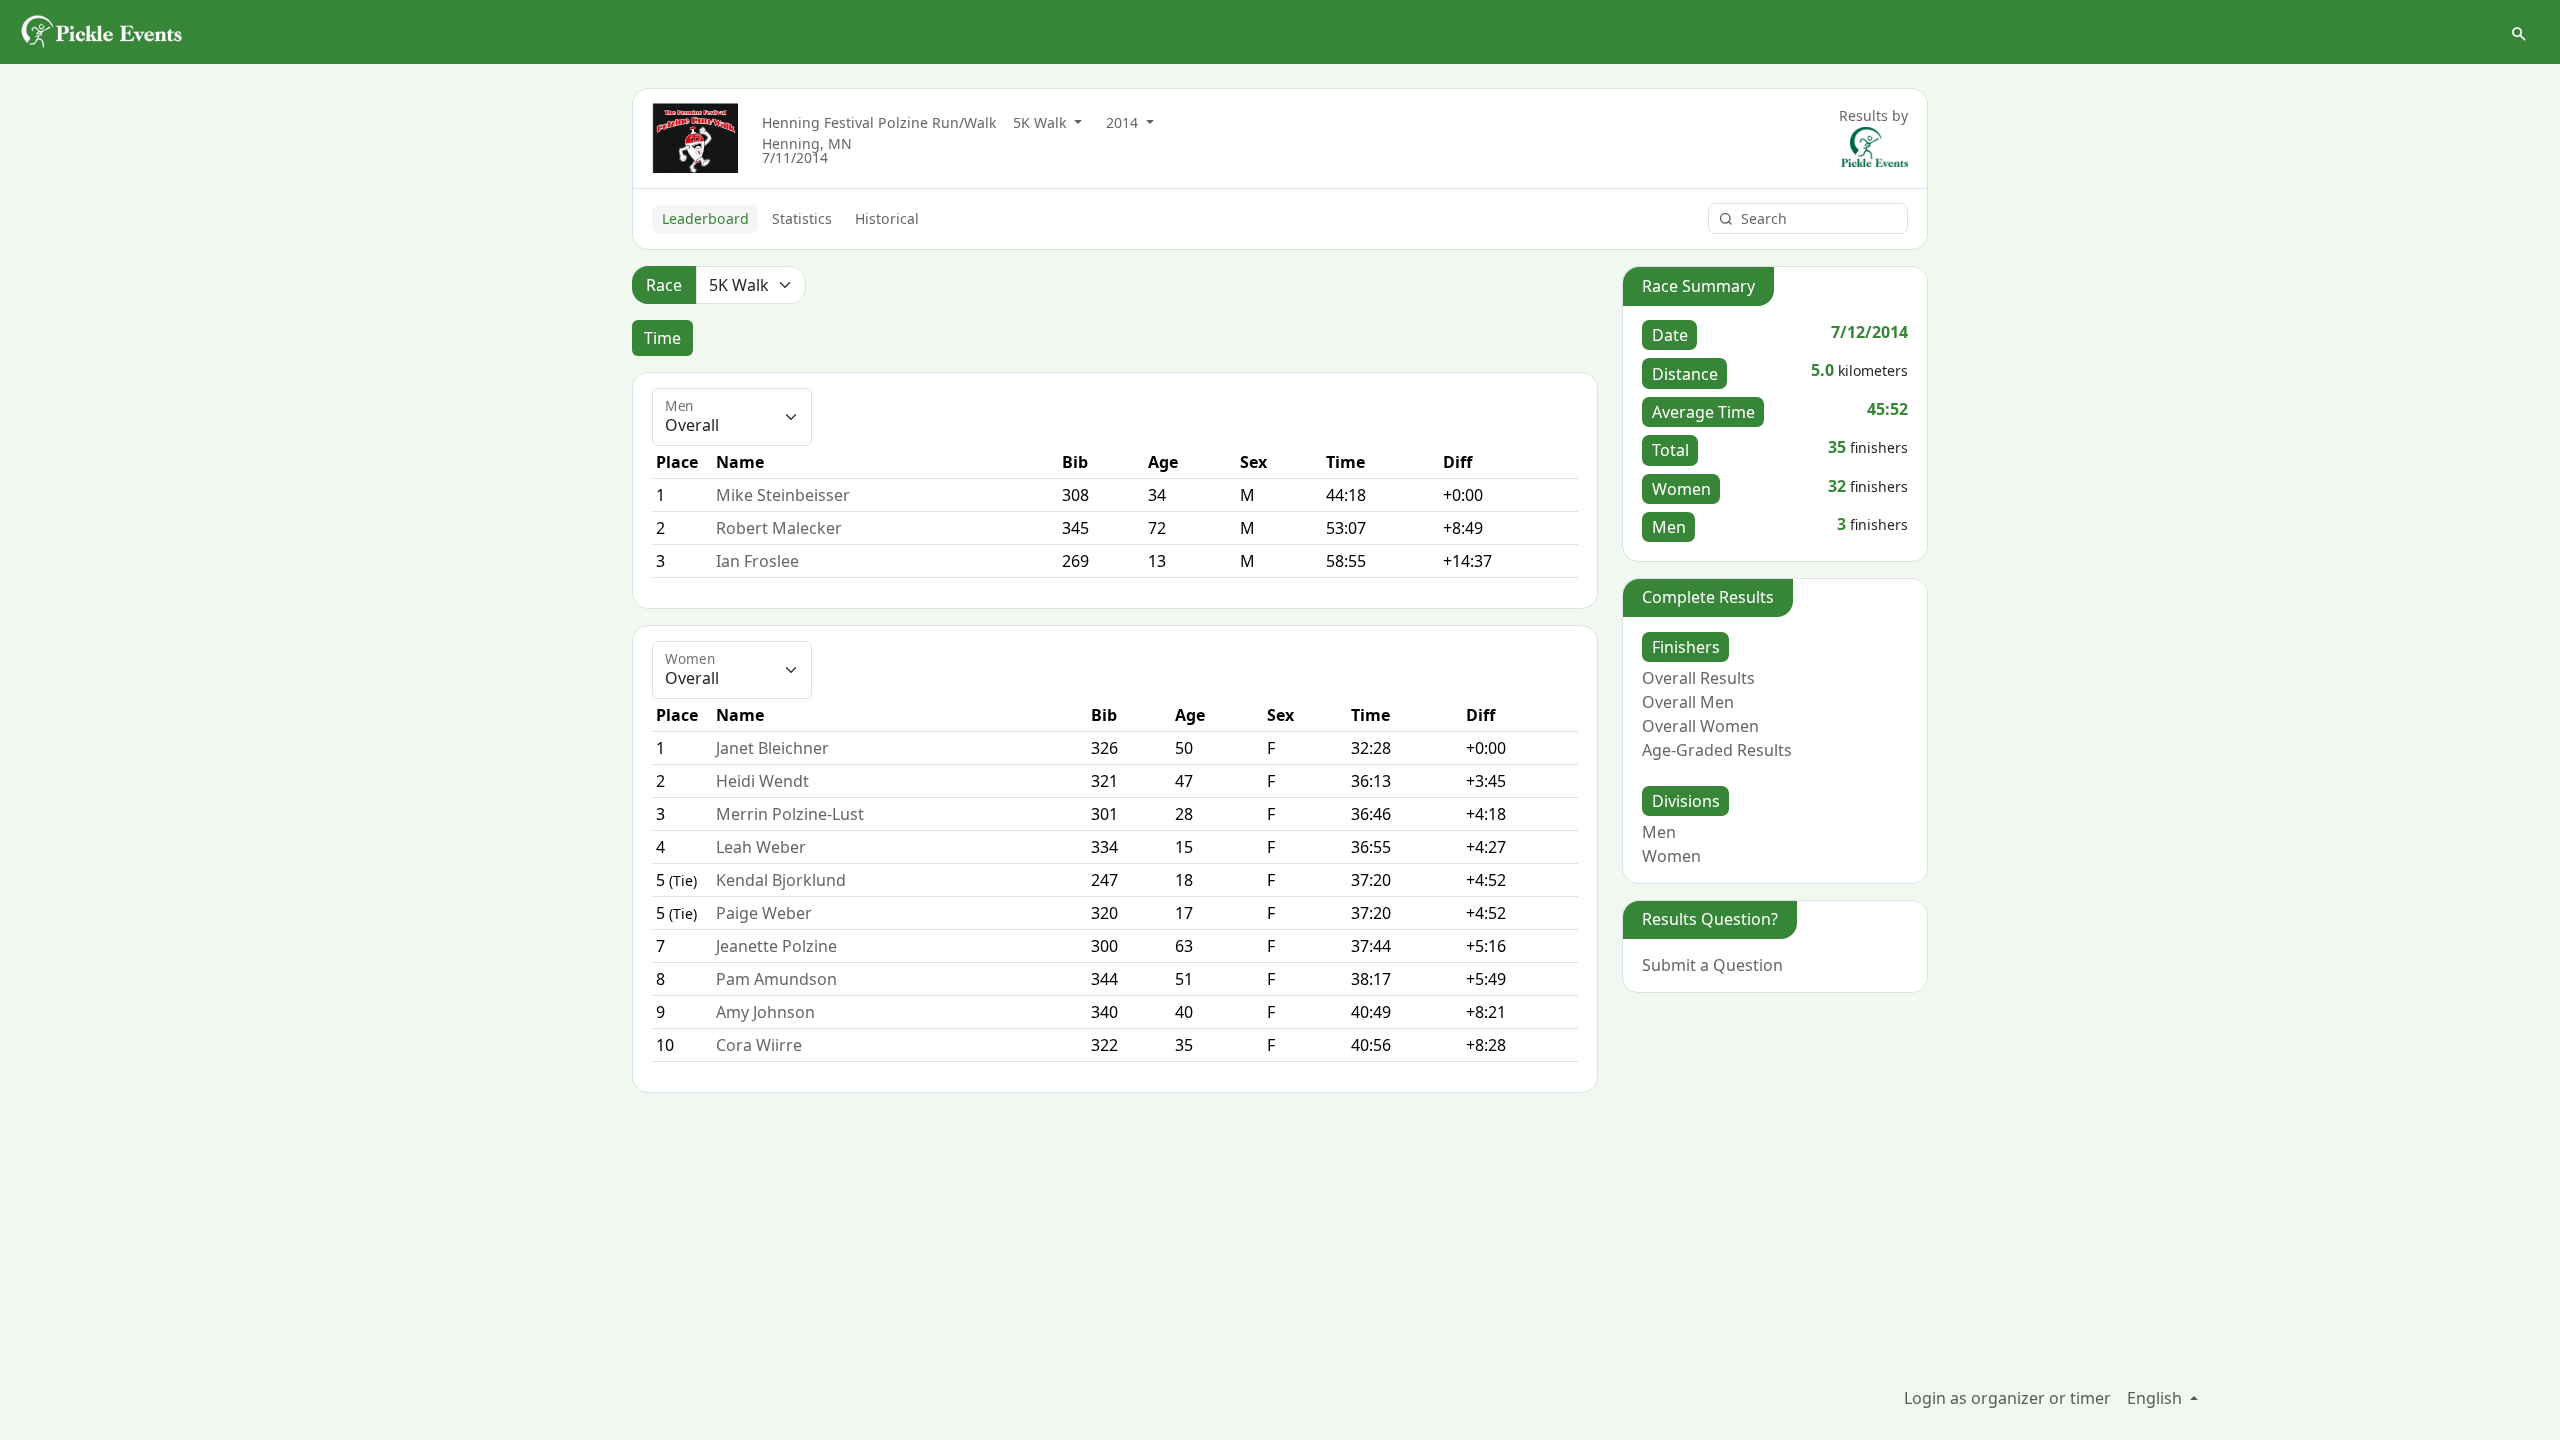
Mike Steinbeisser (783, 495)
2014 (1124, 122)
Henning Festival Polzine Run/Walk (879, 122)
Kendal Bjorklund (781, 880)
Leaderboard (705, 218)
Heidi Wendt (762, 781)
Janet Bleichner (772, 748)
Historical (887, 218)
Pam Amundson (776, 979)
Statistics (802, 218)
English (2156, 1398)
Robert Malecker (779, 528)
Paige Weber (764, 913)
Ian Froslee (757, 561)
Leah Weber (761, 847)
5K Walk (1042, 122)
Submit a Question (1712, 965)
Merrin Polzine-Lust (790, 814)
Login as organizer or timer (2007, 1398)
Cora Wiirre (759, 1045)
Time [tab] (662, 338)
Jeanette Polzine (776, 946)
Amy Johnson (765, 1012)
